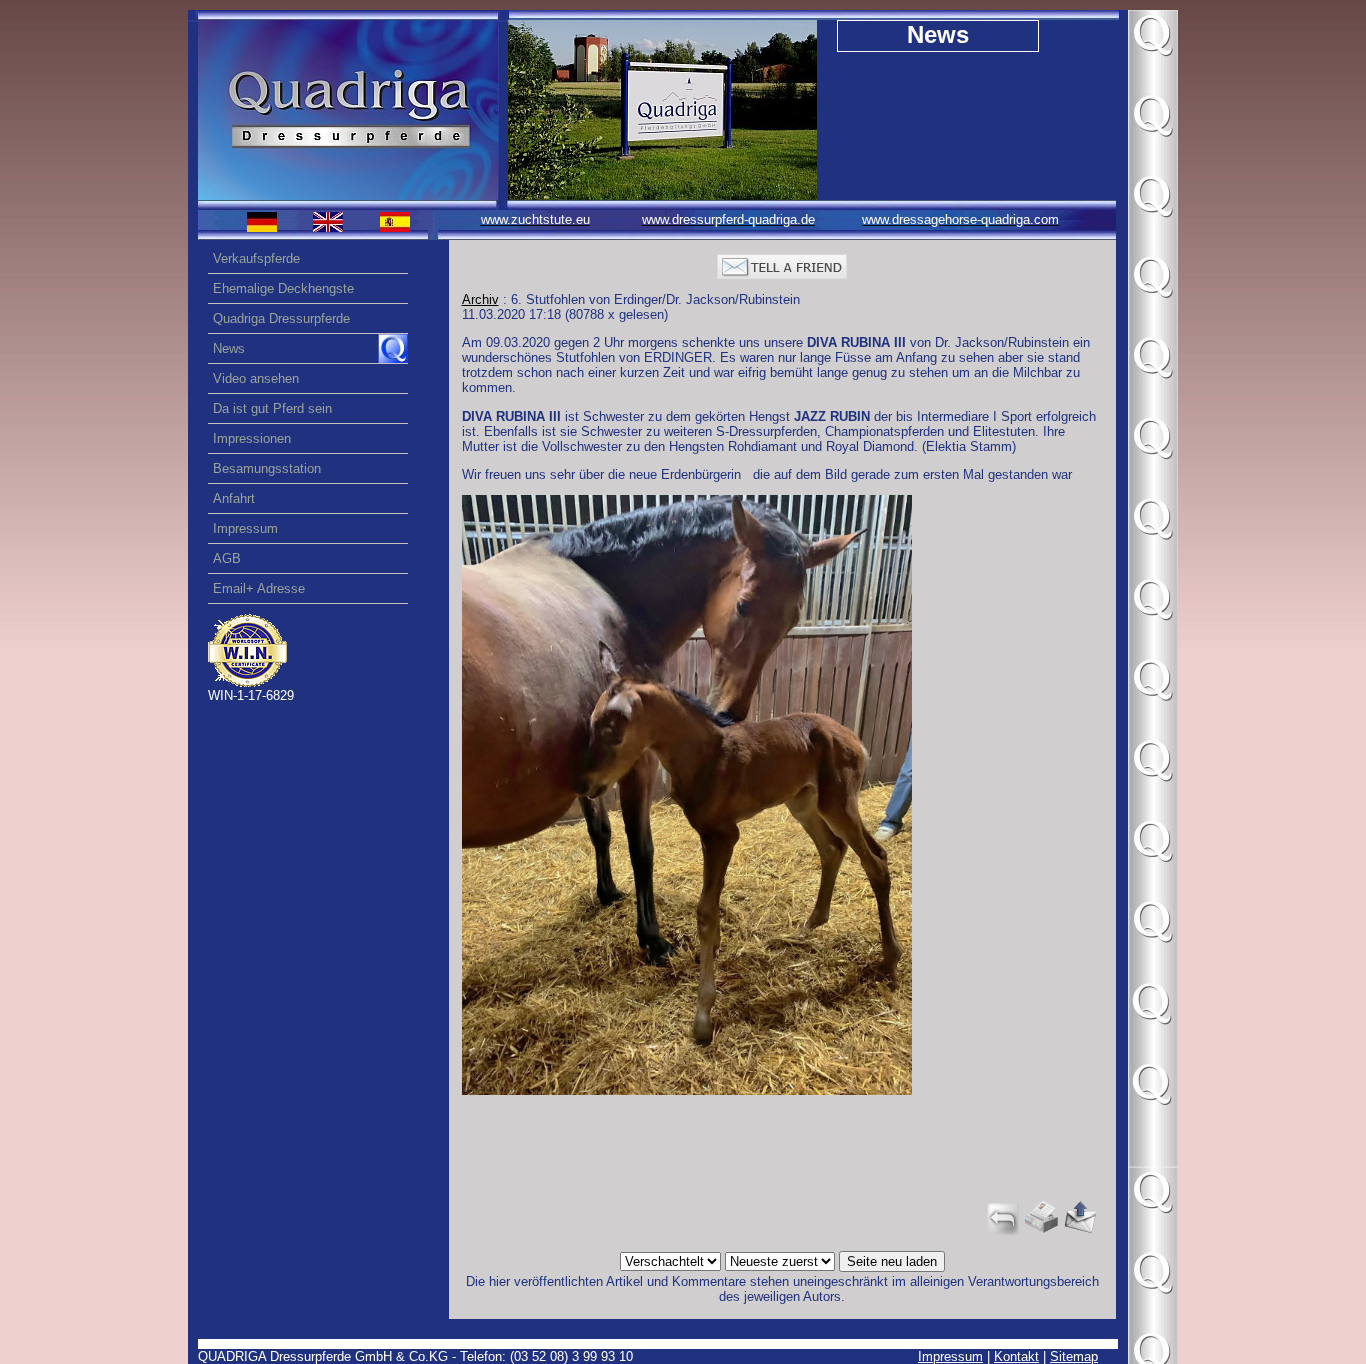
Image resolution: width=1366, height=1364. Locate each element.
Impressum (950, 1356)
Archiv (480, 299)
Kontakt (1016, 1356)
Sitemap (1074, 1356)
